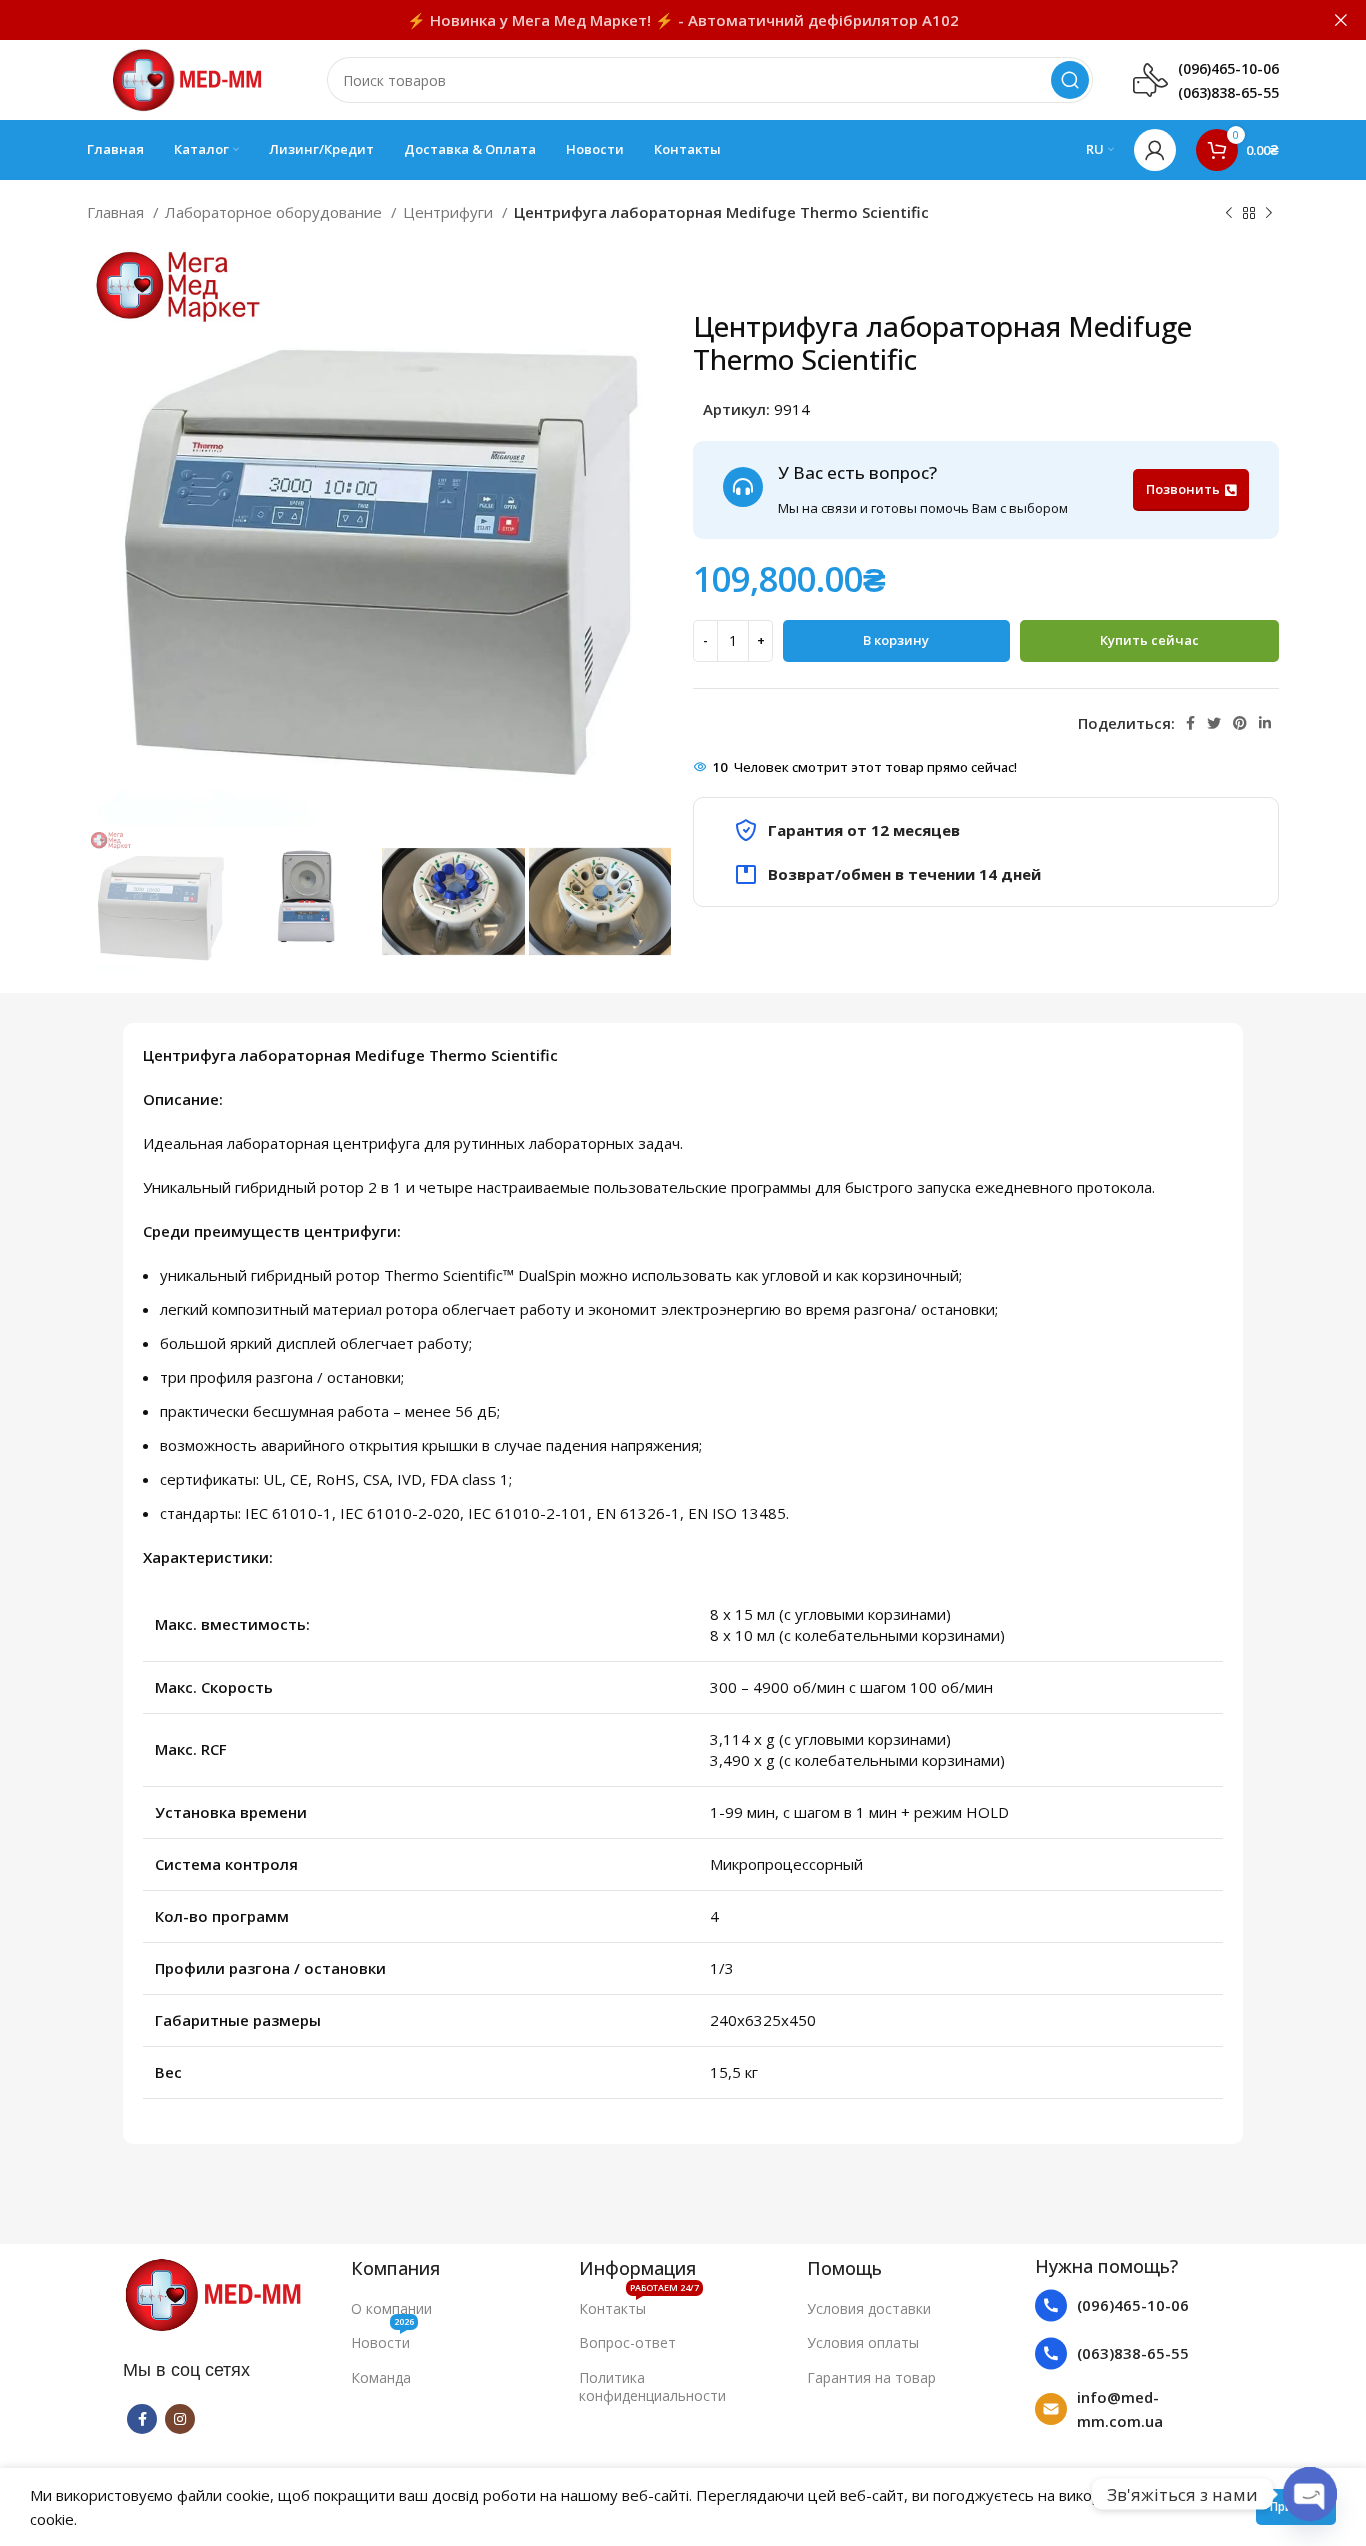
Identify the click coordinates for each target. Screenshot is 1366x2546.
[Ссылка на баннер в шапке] (653, 20)
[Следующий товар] (1269, 214)
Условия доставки (869, 2308)
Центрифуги (450, 212)
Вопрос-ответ (627, 2342)
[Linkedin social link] (1265, 723)
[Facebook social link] (1190, 723)
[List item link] (1139, 2305)
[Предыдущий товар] (1229, 214)
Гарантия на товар (871, 2377)
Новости (382, 2339)
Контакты (639, 2305)
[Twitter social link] (1214, 723)
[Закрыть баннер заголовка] (1341, 20)
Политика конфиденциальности (652, 2386)
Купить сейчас (1149, 640)
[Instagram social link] (180, 2419)
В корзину (896, 640)
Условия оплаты (863, 2342)
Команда (381, 2377)
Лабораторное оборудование (275, 212)
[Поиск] (1070, 80)
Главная (117, 212)
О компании (391, 2308)
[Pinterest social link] (1240, 723)
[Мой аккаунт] (1155, 150)
